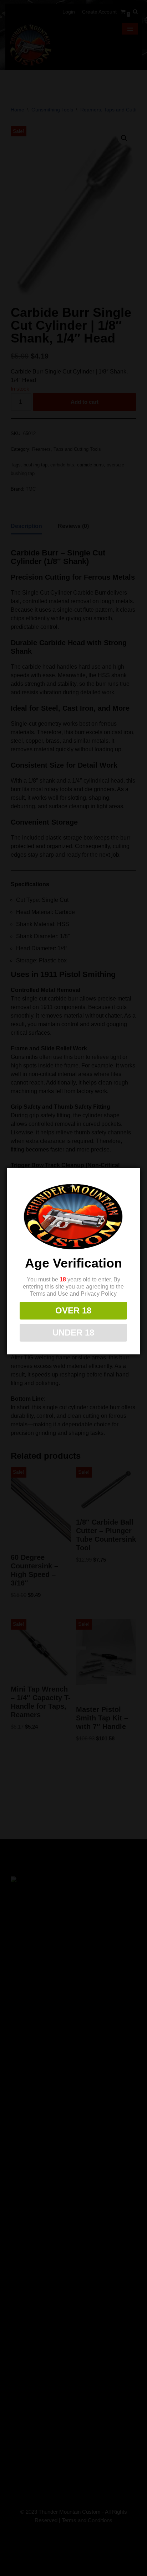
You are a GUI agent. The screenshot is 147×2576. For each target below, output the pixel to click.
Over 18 (73, 1310)
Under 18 (73, 1333)
